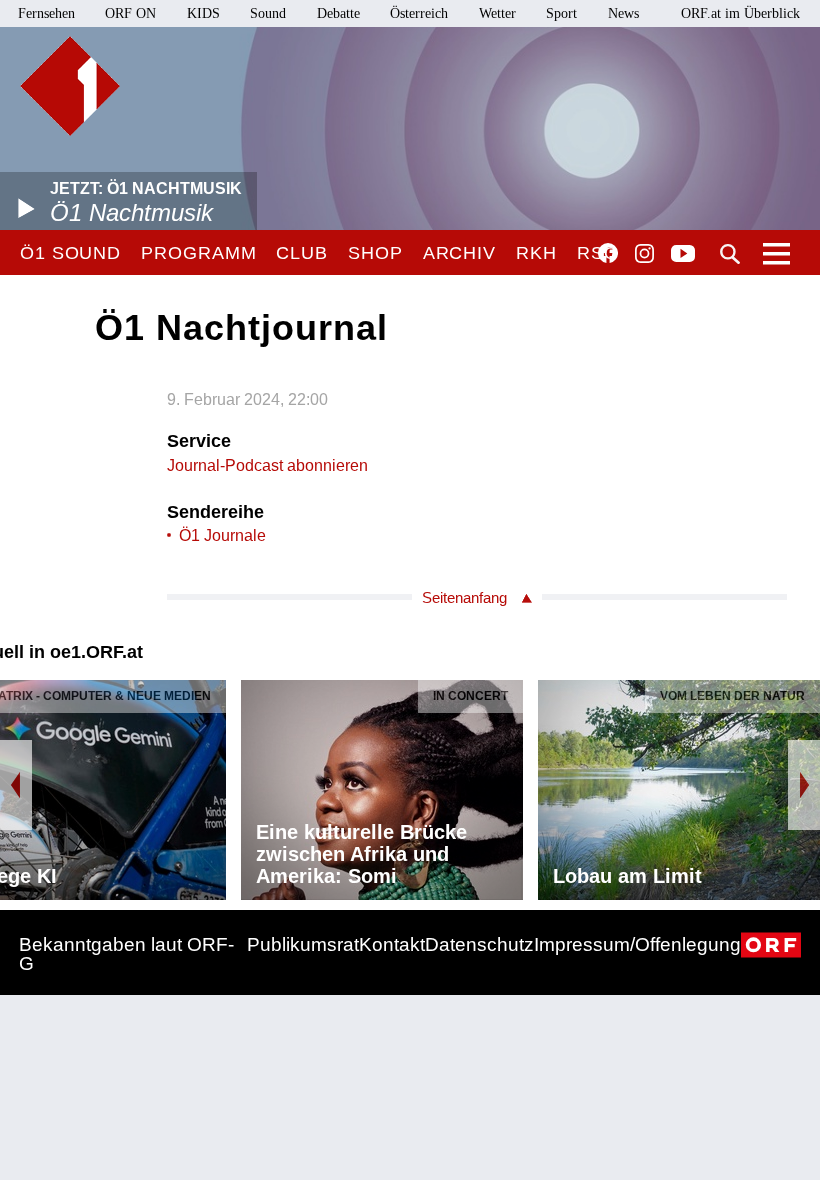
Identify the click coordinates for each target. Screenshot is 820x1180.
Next (804, 785)
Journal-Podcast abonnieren (267, 465)
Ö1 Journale (222, 535)
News (623, 13)
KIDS (203, 13)
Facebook (608, 253)
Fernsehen (46, 13)
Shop (375, 253)
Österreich (419, 13)
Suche (730, 254)
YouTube (683, 255)
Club (302, 253)
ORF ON (130, 13)
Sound (268, 13)
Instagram (644, 254)
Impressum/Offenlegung (637, 944)
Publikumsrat (303, 944)
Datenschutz (479, 944)
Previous (16, 785)
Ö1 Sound (70, 253)
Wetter (497, 13)
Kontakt (392, 944)
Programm (198, 253)
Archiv (459, 253)
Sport (561, 13)
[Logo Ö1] (70, 86)
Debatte (338, 13)
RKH (536, 253)
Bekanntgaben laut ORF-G (126, 954)
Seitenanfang (464, 597)
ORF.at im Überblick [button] (740, 13)
